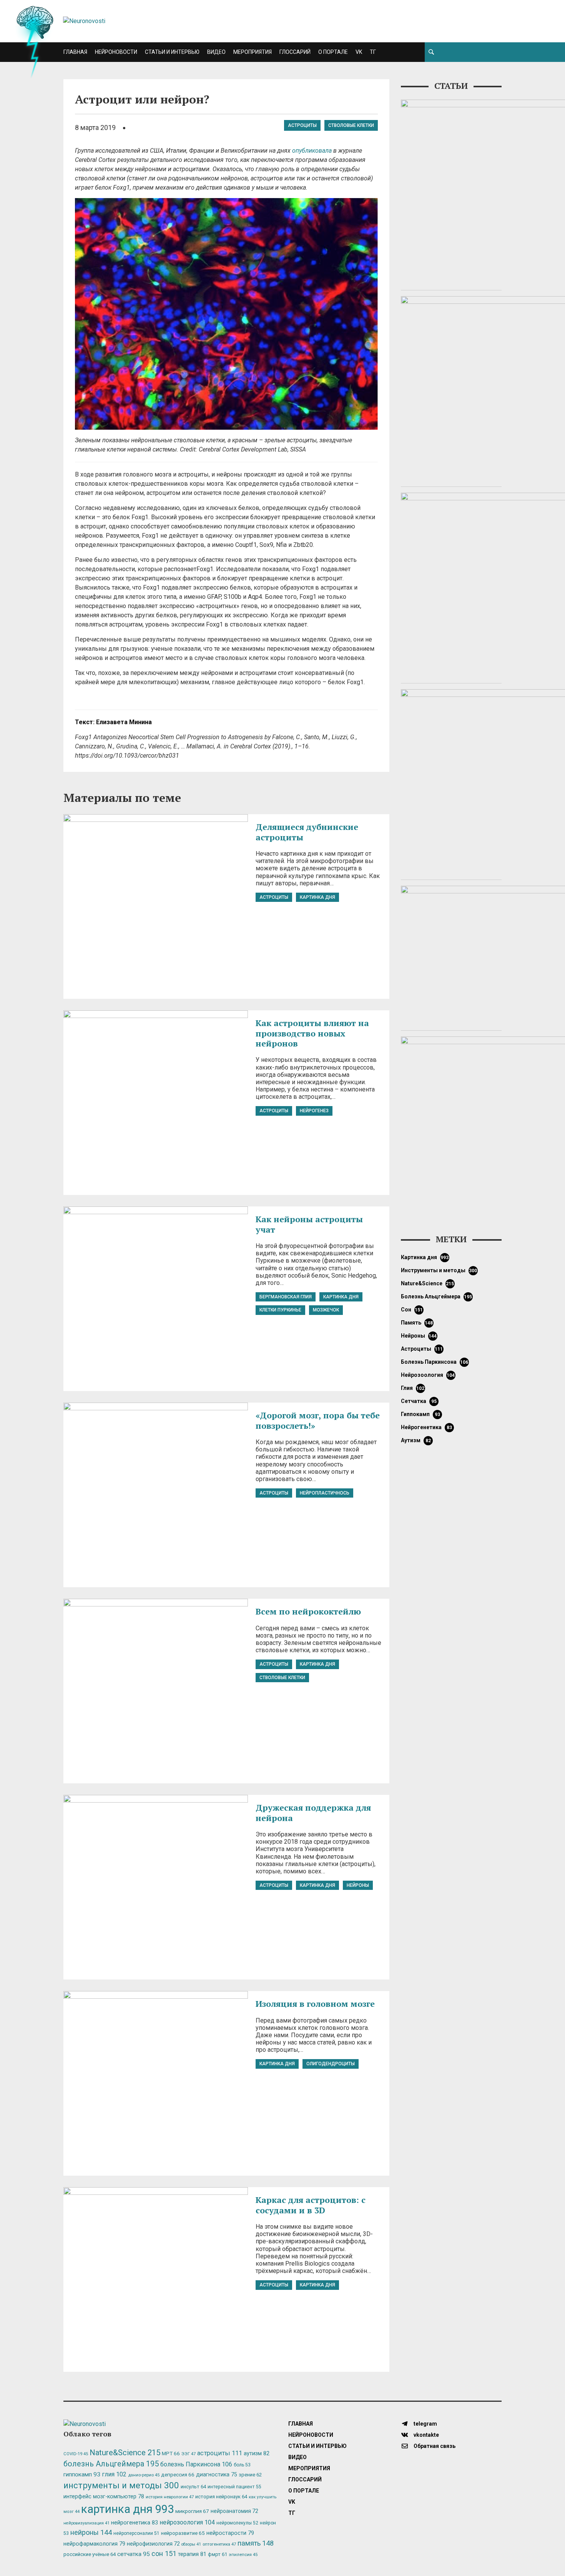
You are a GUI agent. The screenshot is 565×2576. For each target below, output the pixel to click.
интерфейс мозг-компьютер (104, 2497)
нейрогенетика (426, 1427)
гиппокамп (420, 1414)
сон (412, 1310)
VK (359, 52)
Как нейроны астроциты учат (309, 1224)
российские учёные (90, 2554)
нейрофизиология (153, 2544)
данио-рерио (144, 2475)
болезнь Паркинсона (435, 1362)
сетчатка (419, 1401)
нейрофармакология (94, 2544)
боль (242, 2465)
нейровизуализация (86, 2523)
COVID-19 (76, 2454)
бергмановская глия (286, 1297)
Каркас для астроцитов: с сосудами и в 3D (311, 2205)
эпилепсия (243, 2555)
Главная (75, 52)
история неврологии (170, 2497)
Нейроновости (116, 52)
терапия (192, 2554)
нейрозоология (428, 1375)
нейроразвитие (183, 2533)
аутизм (416, 1440)
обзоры (191, 2544)
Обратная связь (434, 2446)
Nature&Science (428, 1283)
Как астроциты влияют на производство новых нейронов (312, 1033)
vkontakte (426, 2435)
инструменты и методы (439, 1270)
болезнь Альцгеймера (437, 1296)
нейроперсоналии (136, 2533)
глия (413, 1388)
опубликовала (312, 151)
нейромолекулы (237, 2523)
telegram (425, 2424)
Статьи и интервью (172, 52)
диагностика (217, 2474)
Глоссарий (295, 52)
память (417, 1323)
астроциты (302, 125)
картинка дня (317, 897)
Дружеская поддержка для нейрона (313, 1812)
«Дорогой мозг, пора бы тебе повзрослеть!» (318, 1420)
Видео (216, 52)
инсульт (193, 2487)
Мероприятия (253, 52)
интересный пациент (234, 2487)
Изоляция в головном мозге (315, 2004)
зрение (250, 2475)
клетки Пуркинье (280, 1310)
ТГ (373, 52)
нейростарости (230, 2533)
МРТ (171, 2453)
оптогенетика (219, 2544)
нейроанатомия (234, 2511)
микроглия (192, 2511)
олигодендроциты (331, 2064)
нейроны (358, 1885)
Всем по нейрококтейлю (308, 1611)
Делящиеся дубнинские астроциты (307, 832)
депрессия (178, 2474)
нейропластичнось (325, 1493)
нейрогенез (314, 1111)
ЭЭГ (189, 2454)
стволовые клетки (351, 125)
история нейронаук (221, 2497)
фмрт (218, 2554)
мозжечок (326, 1310)
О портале (333, 52)
